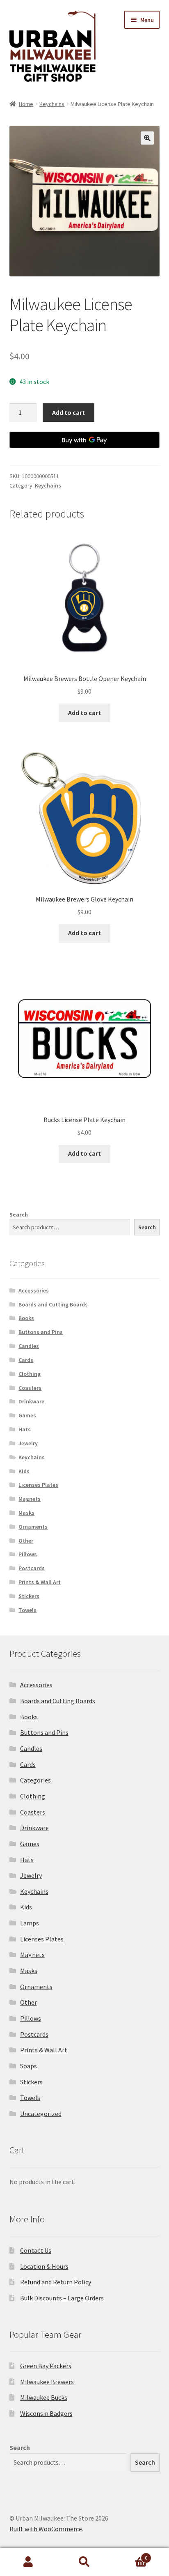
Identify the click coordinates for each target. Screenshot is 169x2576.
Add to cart (69, 412)
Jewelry (28, 1443)
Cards (26, 1360)
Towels (27, 1610)
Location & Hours (44, 2266)
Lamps (30, 1923)
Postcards (32, 1568)
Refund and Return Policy (56, 2282)
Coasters (30, 1388)
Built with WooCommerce (46, 2529)
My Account (28, 2562)
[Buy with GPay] (85, 440)
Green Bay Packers (46, 2366)
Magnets (30, 1499)
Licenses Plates (38, 1485)
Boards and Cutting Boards (53, 1304)
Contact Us (36, 2250)
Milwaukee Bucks (44, 2397)
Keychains (52, 104)
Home (26, 104)
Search (19, 1214)
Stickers (29, 1596)
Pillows (28, 1554)
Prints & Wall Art (40, 1582)
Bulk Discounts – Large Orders (62, 2298)
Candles (29, 1346)
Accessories (34, 1290)
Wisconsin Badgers (46, 2413)
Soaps (29, 2066)
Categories (35, 1780)
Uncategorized (41, 2114)
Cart (130, 2555)
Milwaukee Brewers (47, 2382)
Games (27, 1415)
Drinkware (31, 1401)
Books (26, 1318)
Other (26, 1541)
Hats (25, 1429)
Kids (24, 1471)
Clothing (30, 1374)
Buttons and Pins (41, 1332)
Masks (26, 1513)
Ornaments (33, 1527)
